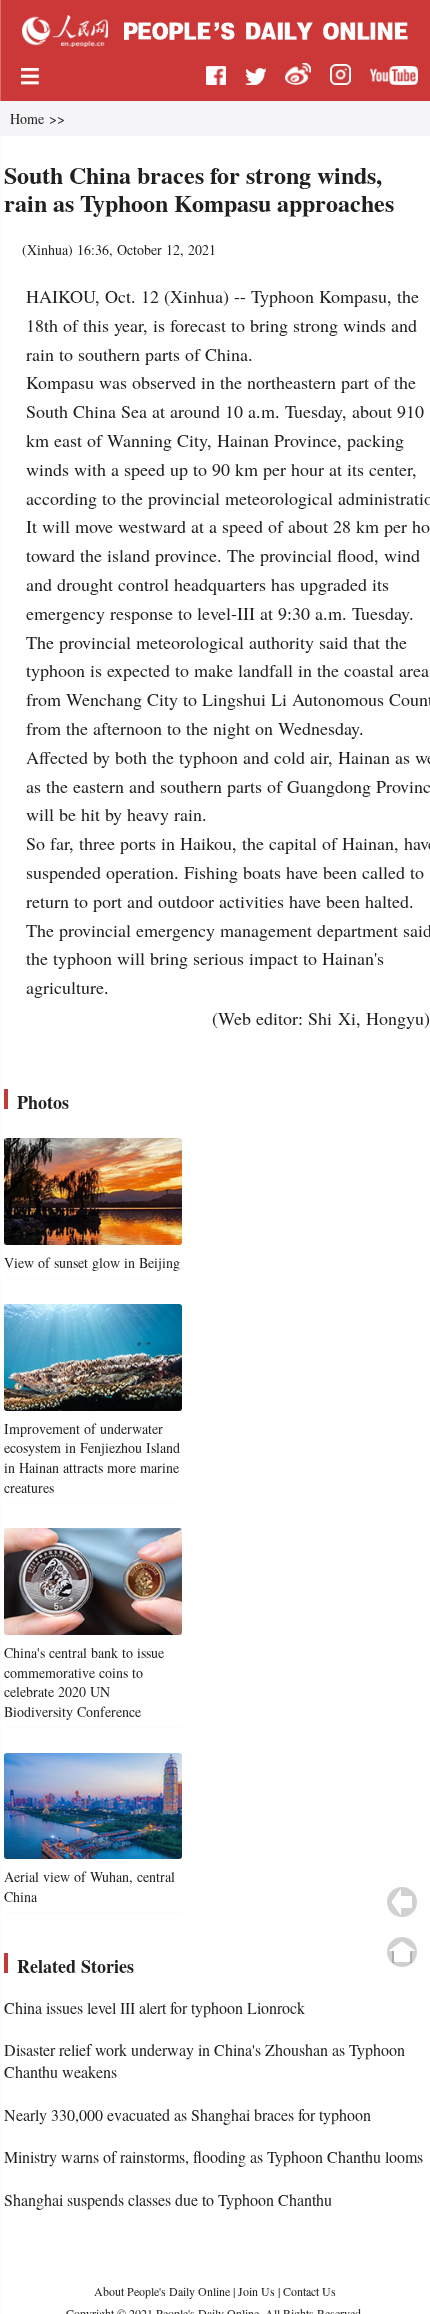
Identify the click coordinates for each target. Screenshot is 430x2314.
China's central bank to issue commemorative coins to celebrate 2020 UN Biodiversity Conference (84, 1682)
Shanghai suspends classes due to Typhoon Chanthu (168, 2199)
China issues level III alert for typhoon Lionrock (154, 2007)
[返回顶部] (402, 1952)
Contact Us (309, 2291)
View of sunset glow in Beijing (92, 1262)
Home (27, 118)
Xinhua (47, 249)
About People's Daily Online (162, 2291)
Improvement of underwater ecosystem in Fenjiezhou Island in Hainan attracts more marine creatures (92, 1458)
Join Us (258, 2291)
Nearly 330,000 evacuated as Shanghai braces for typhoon (187, 2114)
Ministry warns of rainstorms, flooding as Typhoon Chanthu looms (213, 2156)
